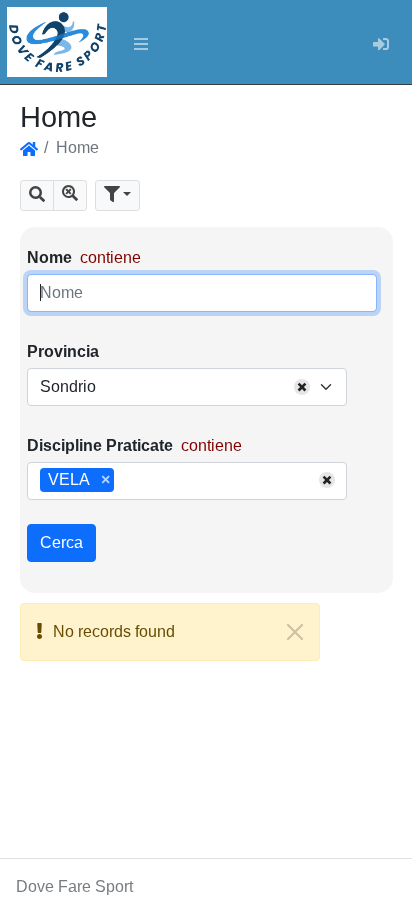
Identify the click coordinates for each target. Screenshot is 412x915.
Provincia (63, 351)
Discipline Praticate (100, 445)
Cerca (61, 542)
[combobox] (187, 387)
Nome (49, 257)
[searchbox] (126, 481)
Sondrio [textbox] (68, 386)
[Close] (295, 632)
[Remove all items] (302, 387)
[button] (37, 195)
